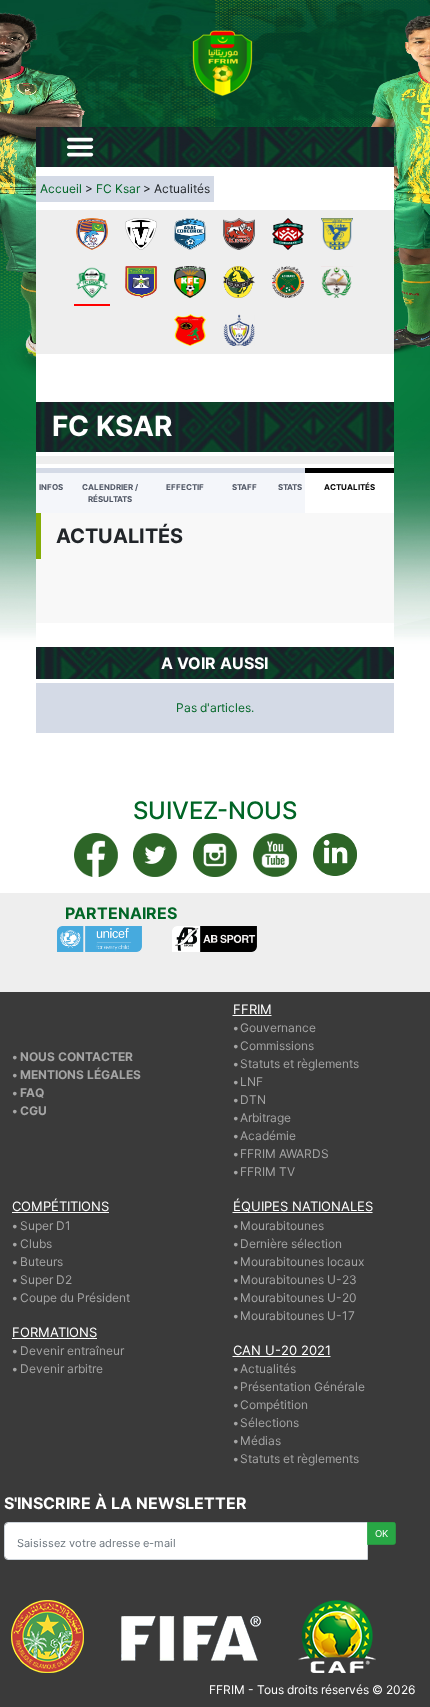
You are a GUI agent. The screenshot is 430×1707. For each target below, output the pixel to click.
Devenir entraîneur (72, 1350)
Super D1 (45, 1225)
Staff (244, 487)
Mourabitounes (282, 1225)
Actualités (349, 487)
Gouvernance (278, 1027)
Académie (268, 1135)
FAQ (32, 1092)
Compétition (274, 1404)
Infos (51, 487)
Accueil (61, 188)
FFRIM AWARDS (284, 1153)
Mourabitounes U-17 (297, 1315)
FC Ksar (118, 188)
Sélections (269, 1422)
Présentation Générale (302, 1386)
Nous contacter (76, 1056)
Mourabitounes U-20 (298, 1297)
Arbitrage (265, 1117)
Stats (290, 487)
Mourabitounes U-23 (298, 1279)
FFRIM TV (267, 1171)
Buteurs (41, 1261)
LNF (251, 1081)
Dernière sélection (291, 1243)
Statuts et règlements (299, 1063)
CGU (33, 1110)
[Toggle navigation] (80, 147)
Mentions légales (80, 1074)
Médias (260, 1440)
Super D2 (46, 1279)
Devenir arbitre (61, 1368)
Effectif (185, 487)
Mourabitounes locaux (302, 1261)
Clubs (36, 1243)
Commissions (277, 1045)
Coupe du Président (75, 1297)
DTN (253, 1099)
